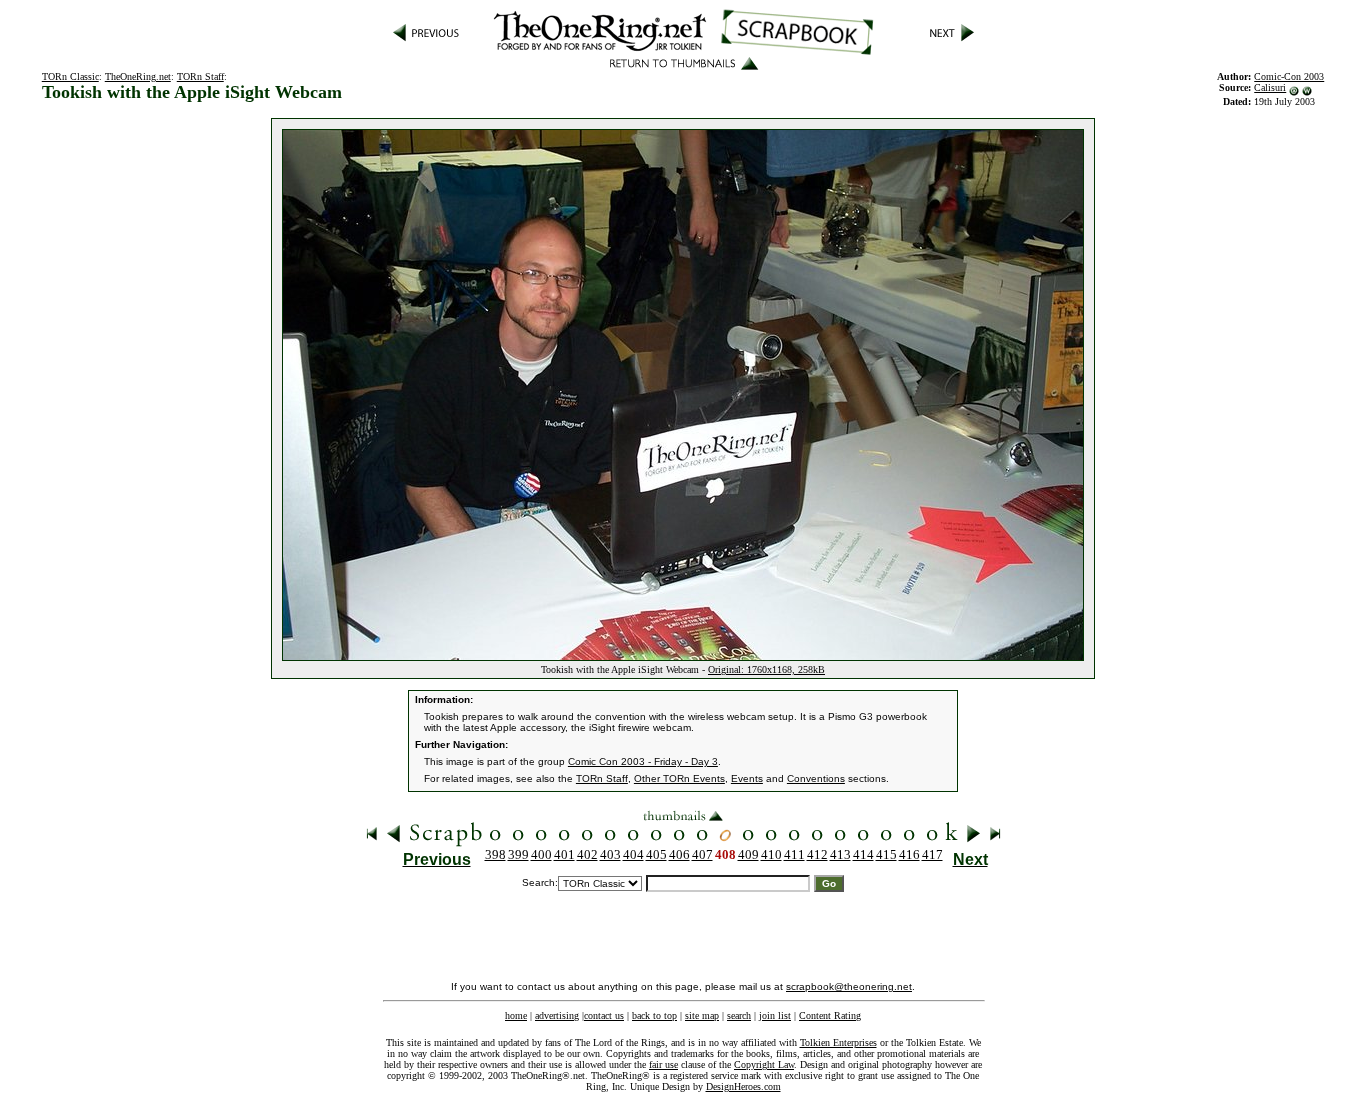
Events (747, 778)
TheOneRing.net (138, 76)
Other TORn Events (679, 778)
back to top (654, 1015)
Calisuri (1270, 87)
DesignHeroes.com (743, 1086)
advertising (557, 1015)
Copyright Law (764, 1064)
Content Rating (830, 1015)
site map (702, 1015)
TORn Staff (200, 76)
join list (775, 1015)
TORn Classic (70, 76)
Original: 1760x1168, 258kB (766, 669)
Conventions (816, 778)
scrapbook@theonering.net (849, 986)
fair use (663, 1064)
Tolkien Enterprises (838, 1042)
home (516, 1015)
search (739, 1015)
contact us (604, 1015)
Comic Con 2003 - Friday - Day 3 (643, 761)
